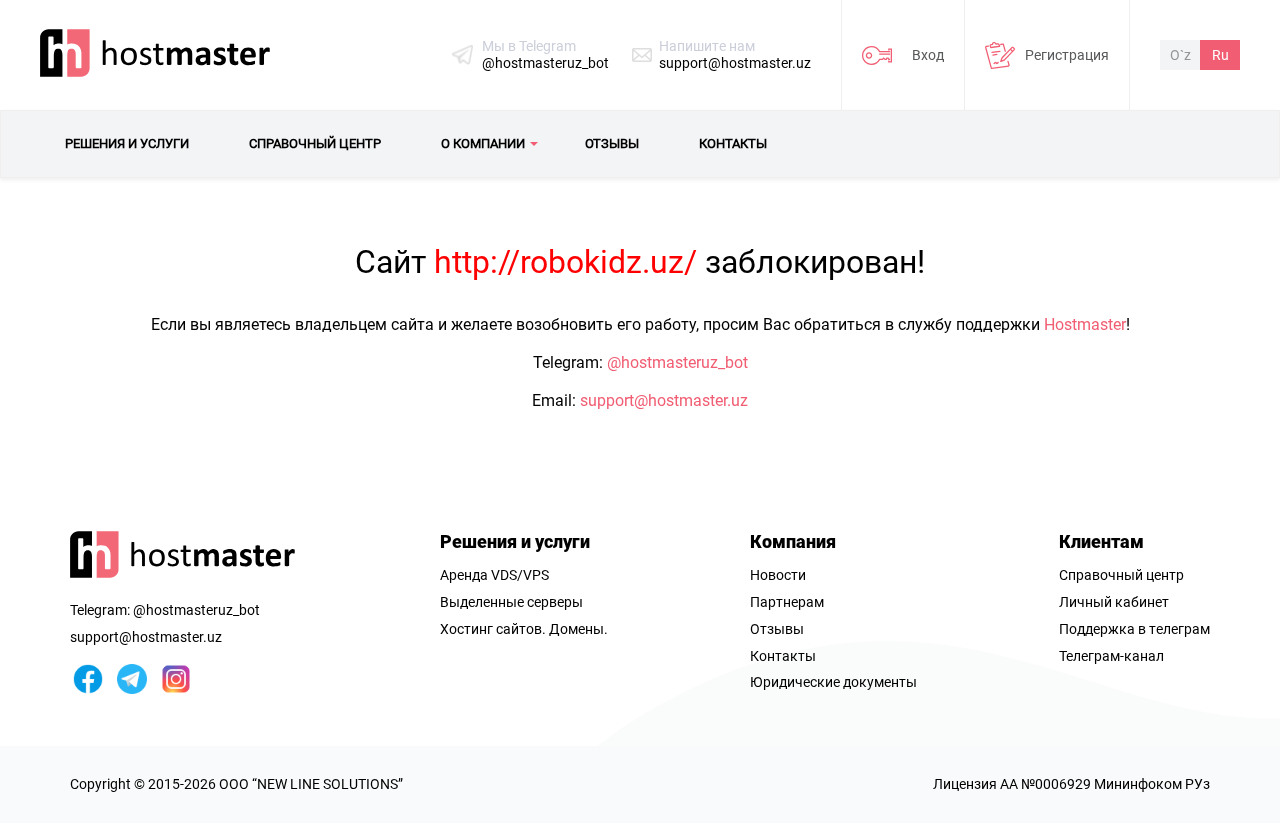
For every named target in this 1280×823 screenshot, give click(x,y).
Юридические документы (833, 682)
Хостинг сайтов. (493, 629)
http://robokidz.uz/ (565, 262)
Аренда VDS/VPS (494, 575)
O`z (1180, 55)
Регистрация (1067, 55)
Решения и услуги (515, 541)
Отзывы (777, 629)
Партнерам (787, 602)
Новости (778, 575)
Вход (928, 55)
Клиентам (1101, 541)
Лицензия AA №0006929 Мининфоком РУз (1071, 784)
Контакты (783, 656)
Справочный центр (1121, 575)
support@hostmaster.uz (735, 63)
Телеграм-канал (1111, 656)
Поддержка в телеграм (1134, 629)
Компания (793, 541)
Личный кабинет (1114, 602)
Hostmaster (1085, 324)
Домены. (578, 629)
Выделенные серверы (511, 602)
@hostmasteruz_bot (545, 63)
